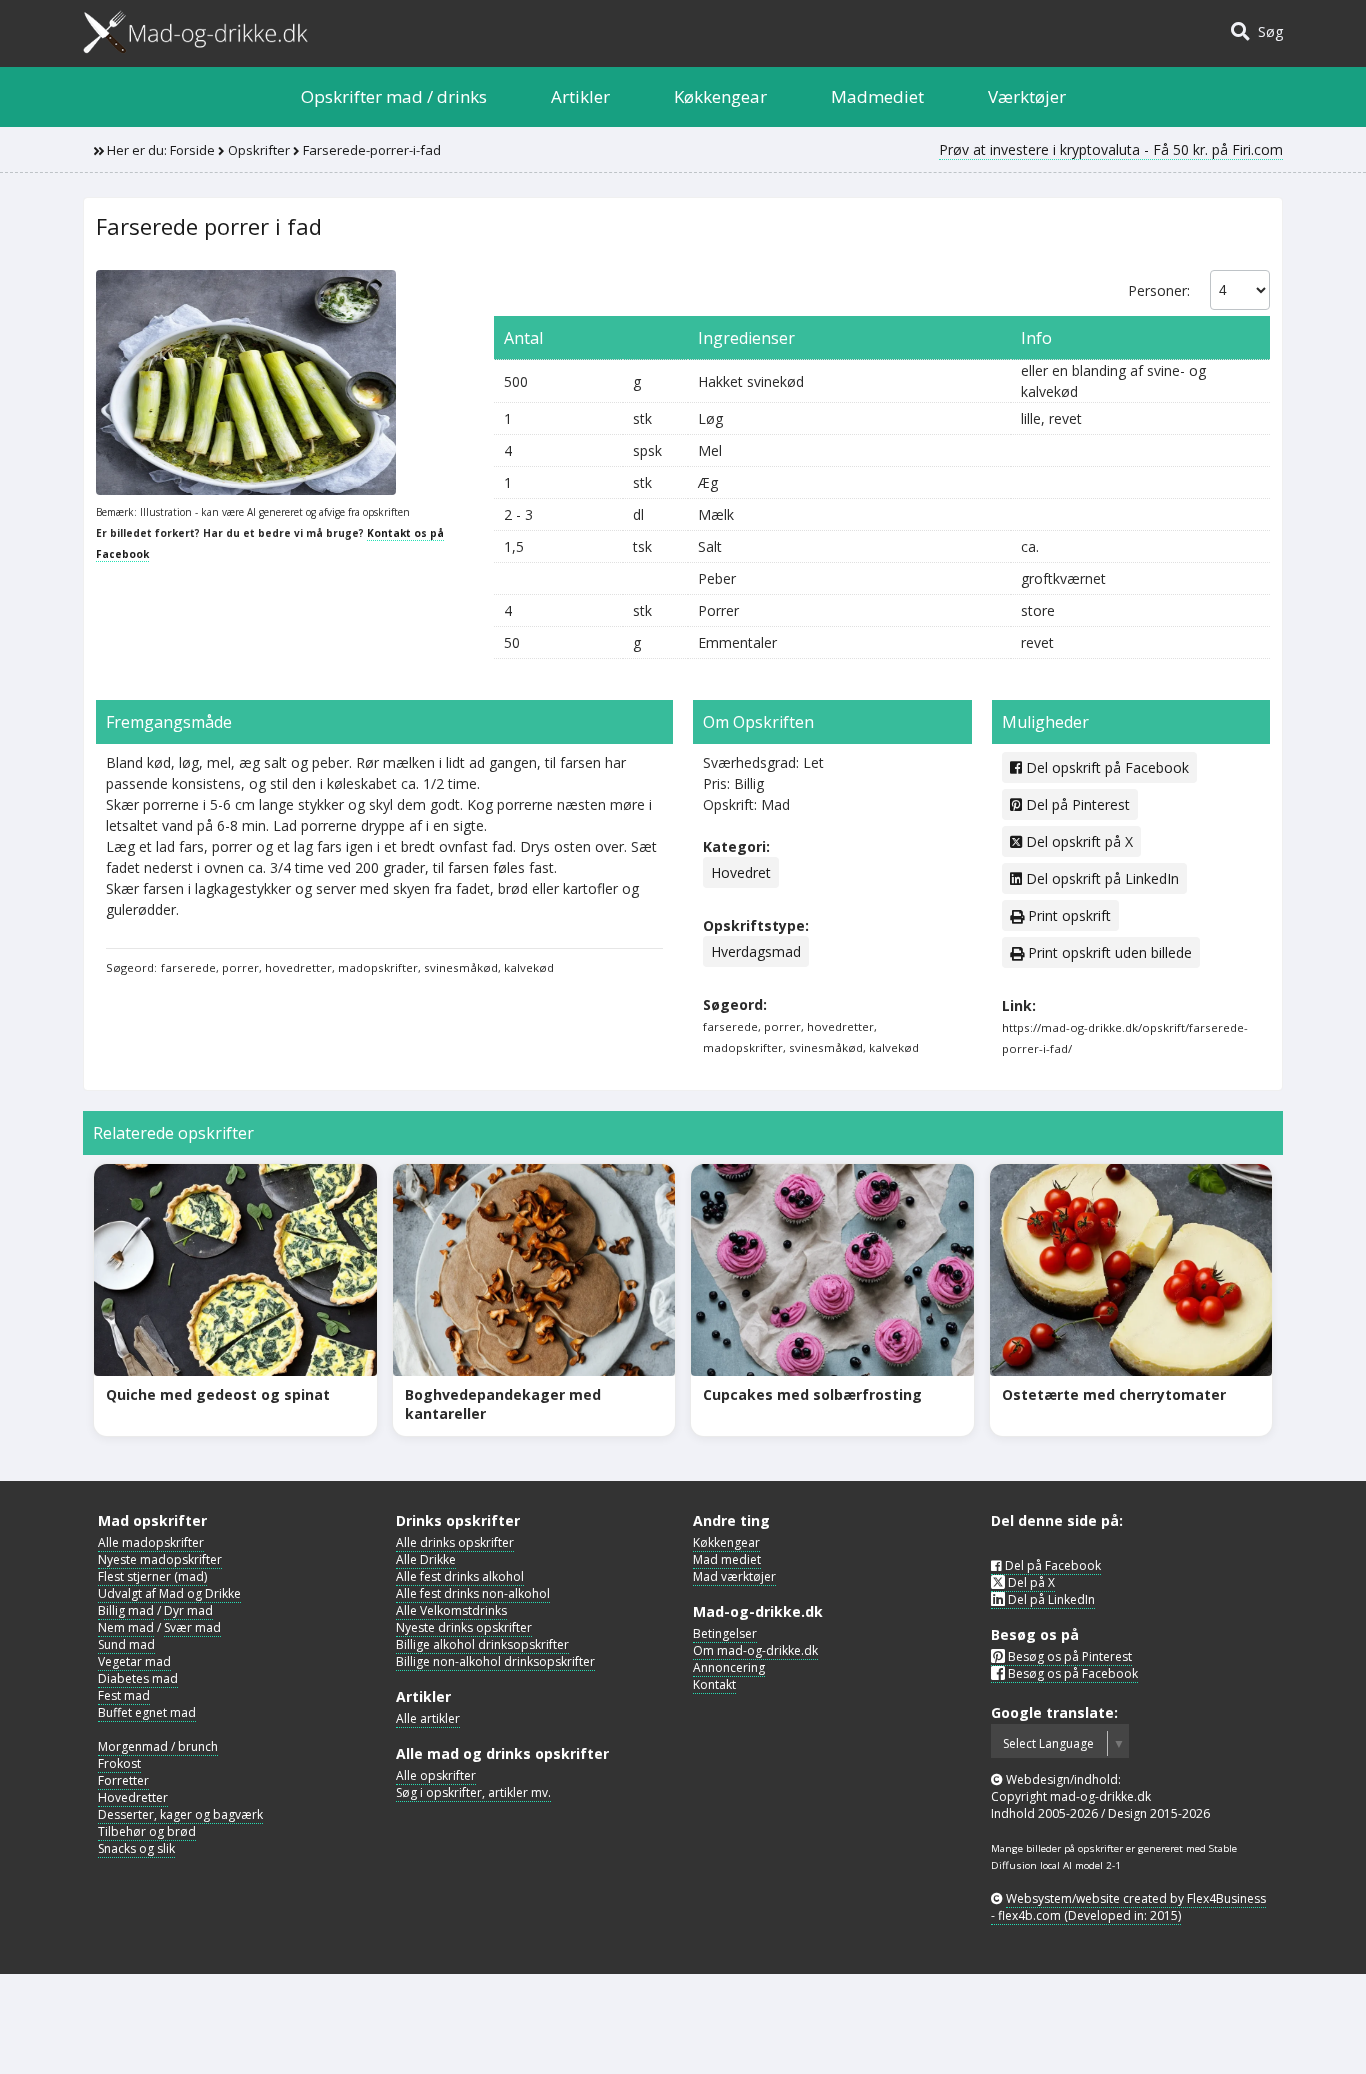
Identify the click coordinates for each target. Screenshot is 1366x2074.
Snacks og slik (136, 1848)
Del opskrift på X (1077, 841)
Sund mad (126, 1644)
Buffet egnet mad (147, 1712)
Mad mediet (727, 1559)
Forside (192, 150)
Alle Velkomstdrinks (451, 1610)
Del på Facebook (1051, 1565)
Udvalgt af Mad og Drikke (169, 1593)
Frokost (119, 1763)
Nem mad (126, 1627)
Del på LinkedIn (1050, 1599)
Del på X (1030, 1582)
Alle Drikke (426, 1559)
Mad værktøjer (734, 1576)
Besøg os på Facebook (1071, 1673)
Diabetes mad (138, 1678)
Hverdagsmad (756, 951)
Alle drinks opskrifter (455, 1542)
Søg (1266, 31)
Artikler (580, 96)
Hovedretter (133, 1797)
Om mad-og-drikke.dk (755, 1650)
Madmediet (877, 96)
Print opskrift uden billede (1108, 952)
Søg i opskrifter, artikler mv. (473, 1792)
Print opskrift (1067, 915)
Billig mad (126, 1610)
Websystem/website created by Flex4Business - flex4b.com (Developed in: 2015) (1128, 1907)
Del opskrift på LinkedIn (1100, 878)
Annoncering (729, 1667)
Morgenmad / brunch (158, 1746)
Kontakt (714, 1684)
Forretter (123, 1780)
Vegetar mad (134, 1661)
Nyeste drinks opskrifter (464, 1627)
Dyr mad (188, 1610)
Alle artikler (428, 1718)
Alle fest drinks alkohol (460, 1576)
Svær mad (192, 1627)
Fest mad (124, 1695)
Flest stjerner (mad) (152, 1576)
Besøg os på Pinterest (1068, 1656)
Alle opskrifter (436, 1775)
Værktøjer (1027, 96)
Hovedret (741, 872)
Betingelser (725, 1633)
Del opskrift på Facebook (1105, 767)
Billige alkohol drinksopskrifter (482, 1644)
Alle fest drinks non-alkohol (473, 1593)
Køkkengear (720, 96)
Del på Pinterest (1076, 804)
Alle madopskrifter (151, 1542)
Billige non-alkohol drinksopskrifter (495, 1661)
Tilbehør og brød (147, 1831)
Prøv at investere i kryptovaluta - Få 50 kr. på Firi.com (1111, 149)
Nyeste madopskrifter (160, 1559)
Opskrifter (259, 150)
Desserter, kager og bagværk (180, 1814)
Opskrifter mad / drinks (394, 96)
